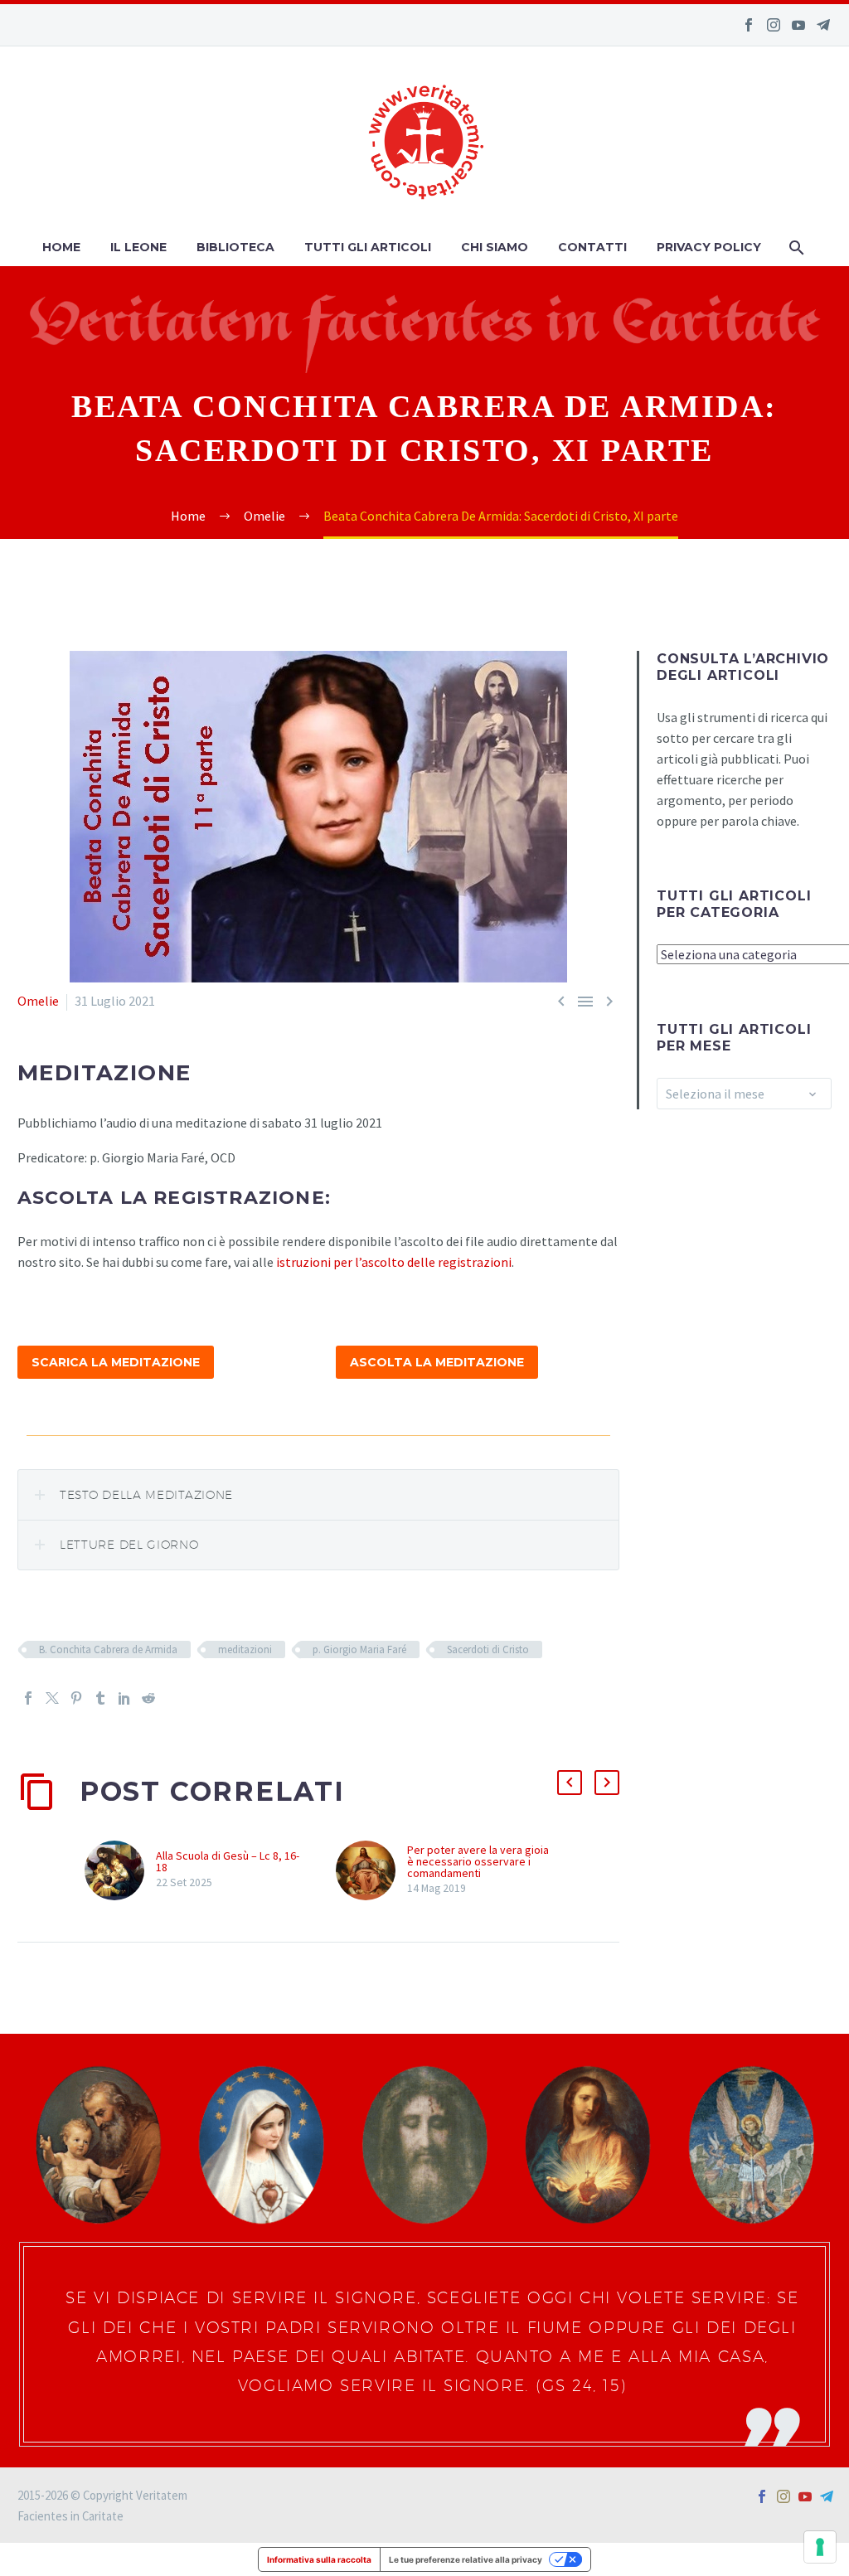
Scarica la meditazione (116, 1362)
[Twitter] (52, 1698)
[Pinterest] (76, 1698)
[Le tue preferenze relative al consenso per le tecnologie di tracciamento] (820, 2547)
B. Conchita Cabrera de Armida (108, 1649)
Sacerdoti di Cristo (488, 1649)
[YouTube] (798, 25)
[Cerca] (795, 247)
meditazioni (245, 1649)
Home (61, 247)
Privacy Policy (709, 247)
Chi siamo (495, 247)
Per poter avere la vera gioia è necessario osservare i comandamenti (478, 1861)
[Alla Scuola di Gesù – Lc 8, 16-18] (120, 1870)
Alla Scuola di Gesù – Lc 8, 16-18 (228, 1861)
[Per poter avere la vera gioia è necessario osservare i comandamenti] (371, 1870)
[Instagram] (774, 25)
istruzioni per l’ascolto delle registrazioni (394, 1262)
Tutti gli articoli (368, 247)
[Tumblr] (100, 1698)
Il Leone (138, 247)
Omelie (38, 1001)
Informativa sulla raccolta (319, 2559)
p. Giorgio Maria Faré (359, 1649)
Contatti (592, 247)
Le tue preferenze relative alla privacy (466, 2559)
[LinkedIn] (124, 1698)
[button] (570, 1783)
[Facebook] (749, 25)
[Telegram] (823, 25)
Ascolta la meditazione (437, 1362)
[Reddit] (148, 1698)
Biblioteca (235, 247)
